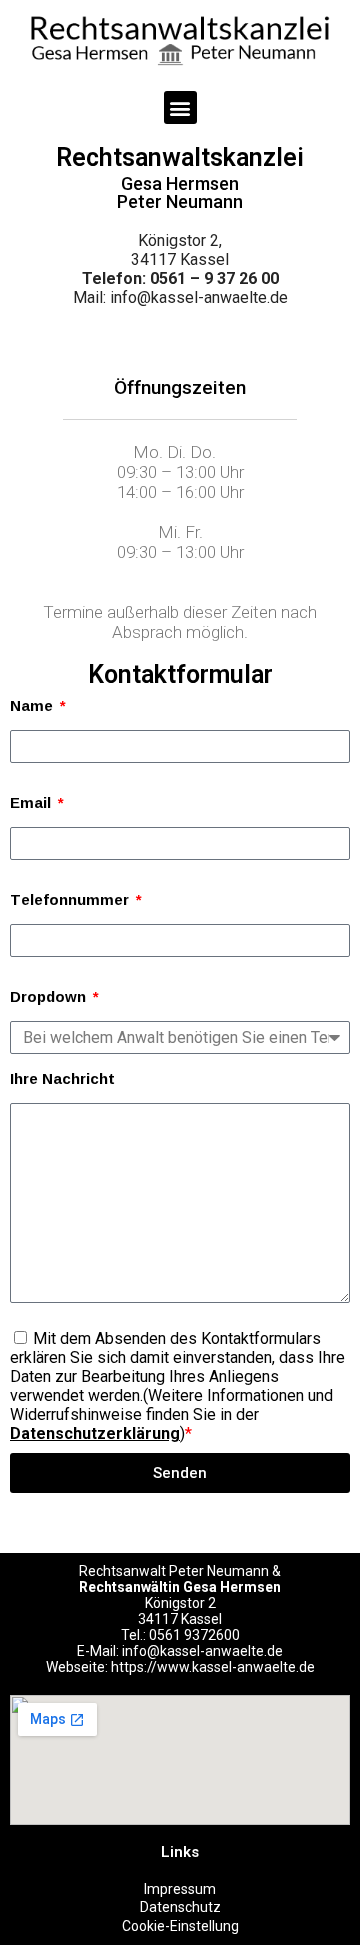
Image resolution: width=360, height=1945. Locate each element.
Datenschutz (180, 1907)
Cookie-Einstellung (180, 1926)
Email (32, 802)
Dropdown (50, 996)
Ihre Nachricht (62, 1078)
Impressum (180, 1889)
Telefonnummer (71, 899)
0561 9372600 (194, 1635)
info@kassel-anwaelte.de (199, 297)
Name (33, 705)
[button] (180, 107)
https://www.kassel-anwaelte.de (213, 1667)
